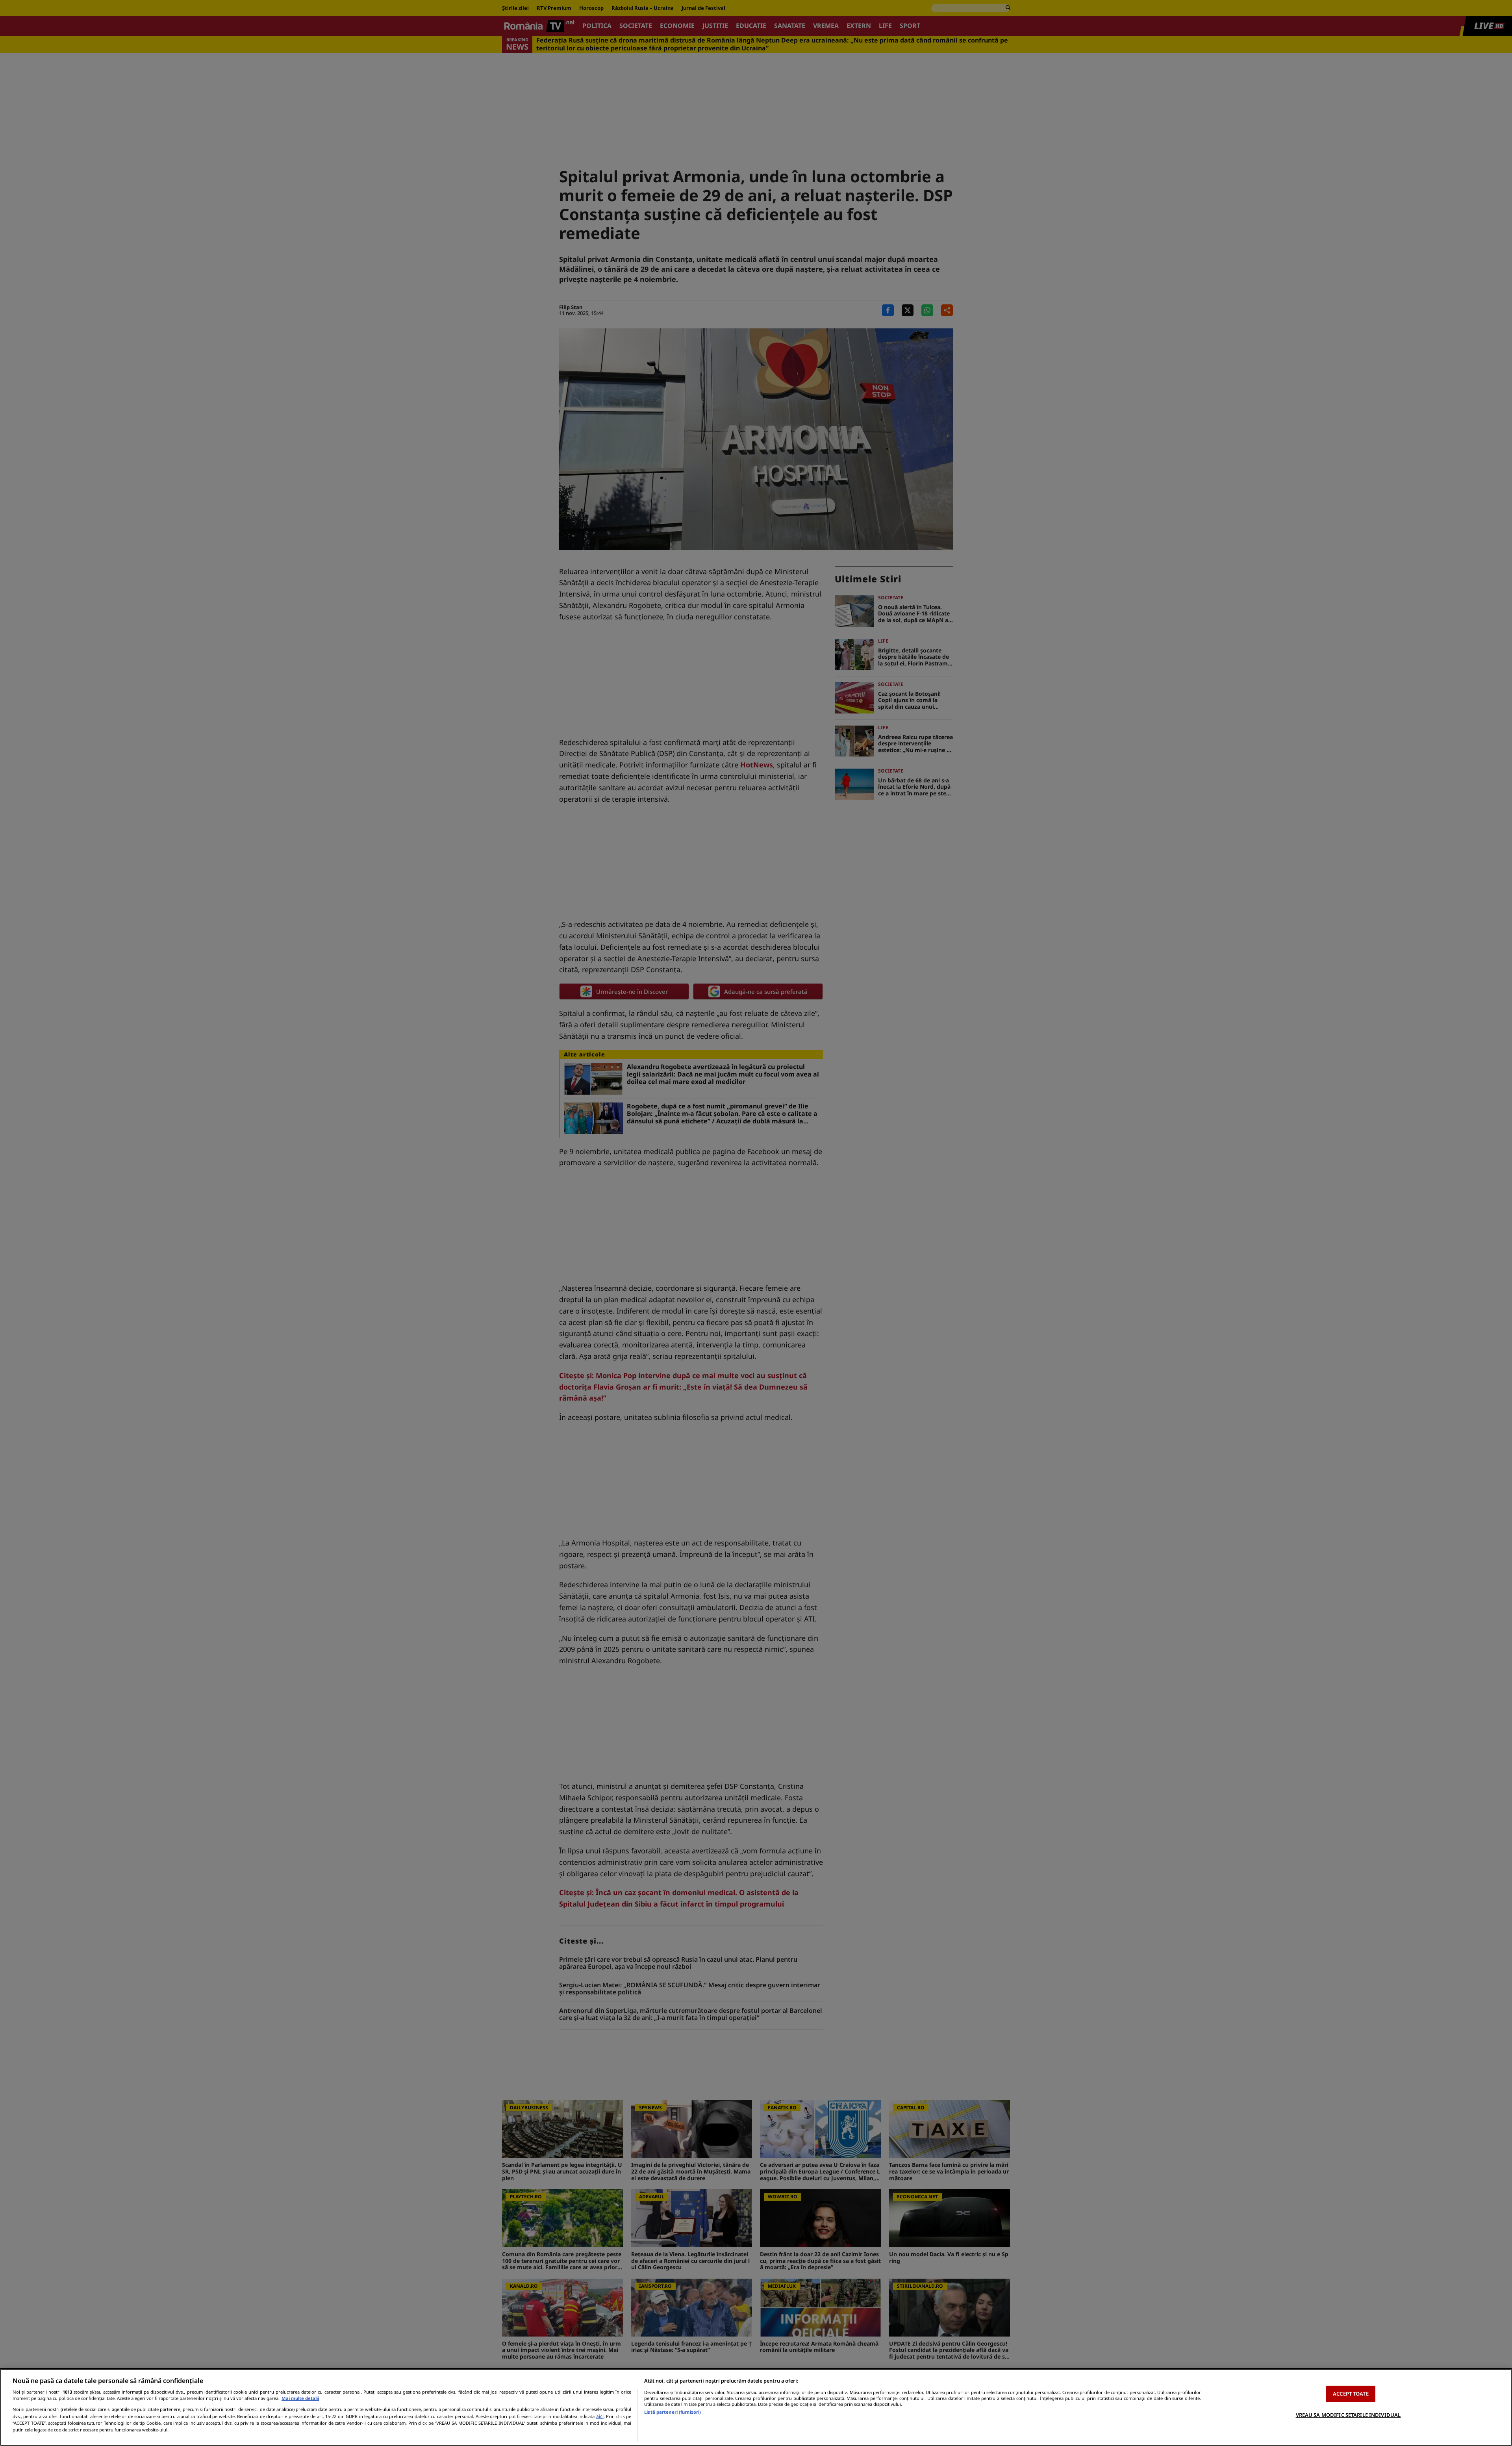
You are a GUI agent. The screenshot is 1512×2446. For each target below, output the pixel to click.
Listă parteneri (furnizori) (673, 2412)
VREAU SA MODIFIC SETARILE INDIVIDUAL (1348, 2414)
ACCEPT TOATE (1351, 2394)
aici (600, 2416)
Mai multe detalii (300, 2398)
